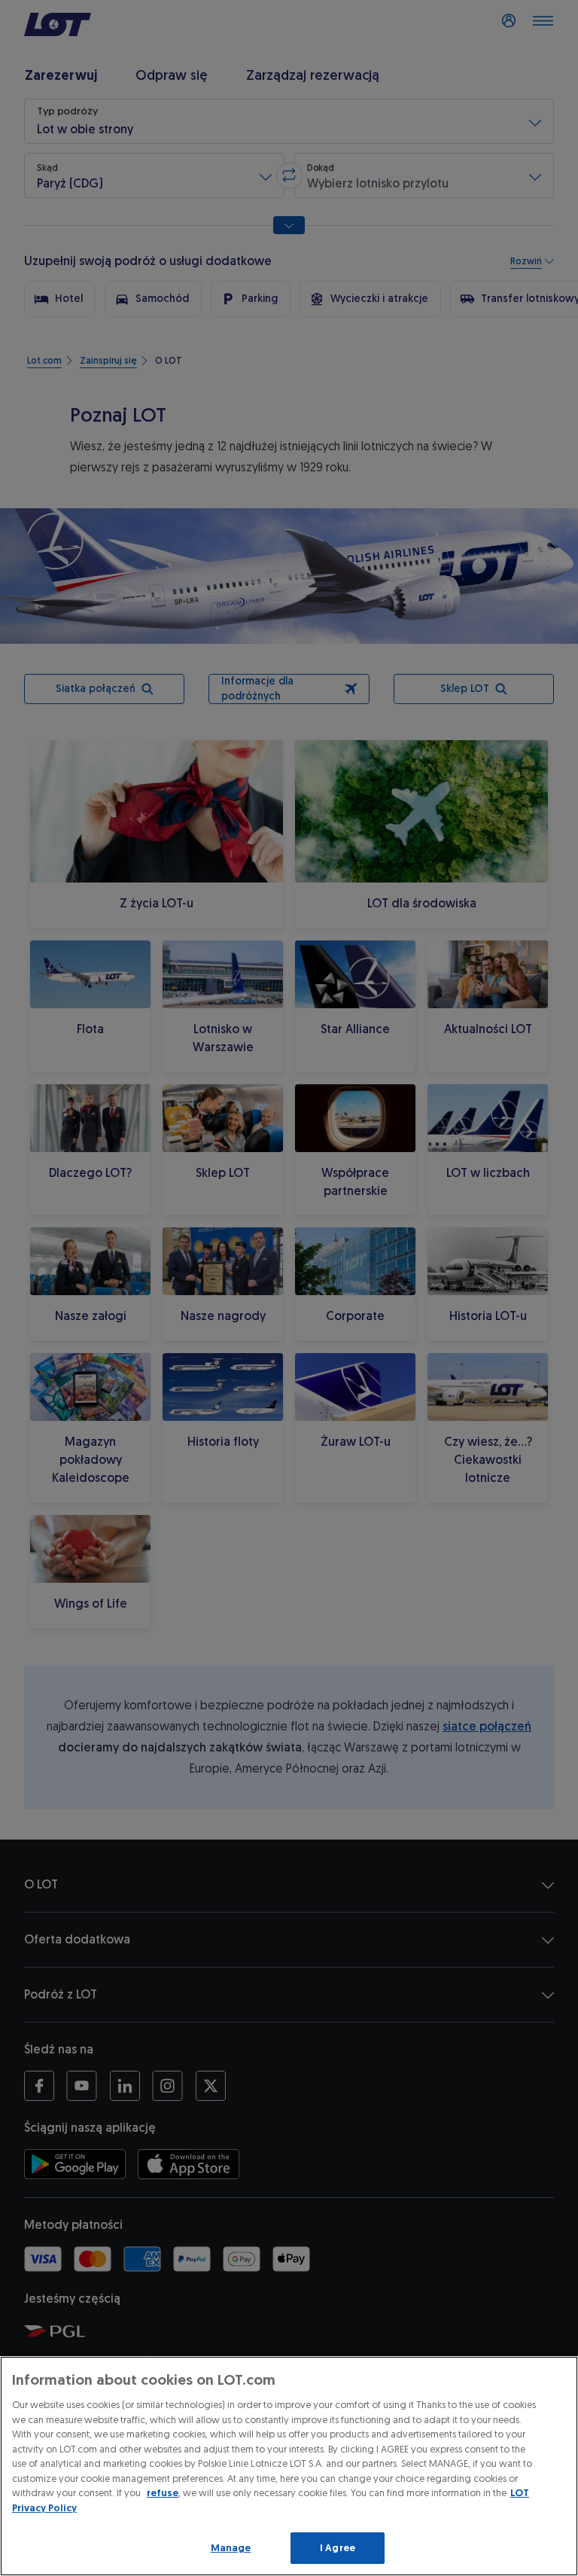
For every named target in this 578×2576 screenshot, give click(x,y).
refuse (163, 2493)
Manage (231, 2548)
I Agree (338, 2548)
